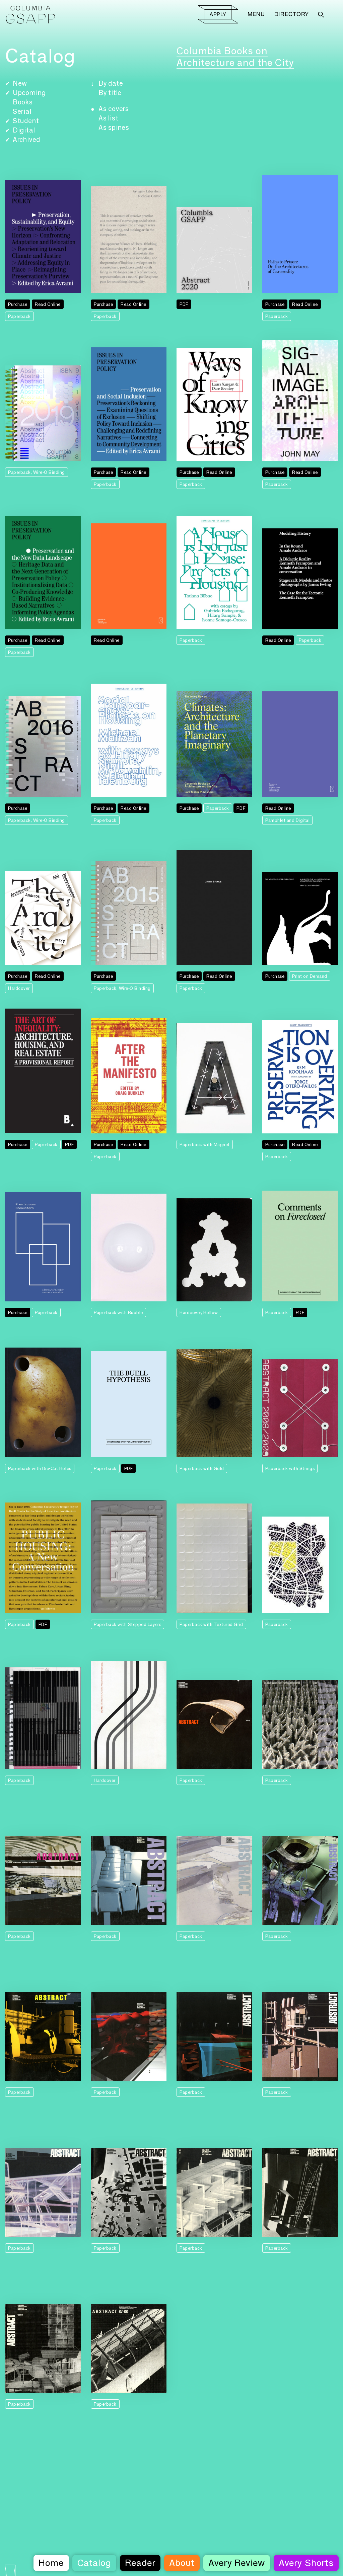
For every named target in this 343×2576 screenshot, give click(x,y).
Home (51, 2563)
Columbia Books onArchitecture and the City (235, 57)
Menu (256, 14)
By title (110, 93)
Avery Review (237, 2563)
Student (26, 121)
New (20, 83)
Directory (292, 14)
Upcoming (29, 93)
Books (23, 102)
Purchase (18, 304)
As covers (114, 109)
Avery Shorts (306, 2563)
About (182, 2563)
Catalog (94, 2563)
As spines (114, 127)
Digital (24, 130)
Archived (26, 140)
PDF (184, 304)
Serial (22, 111)
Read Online (48, 304)
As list (109, 118)
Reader (140, 2563)
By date (111, 83)
